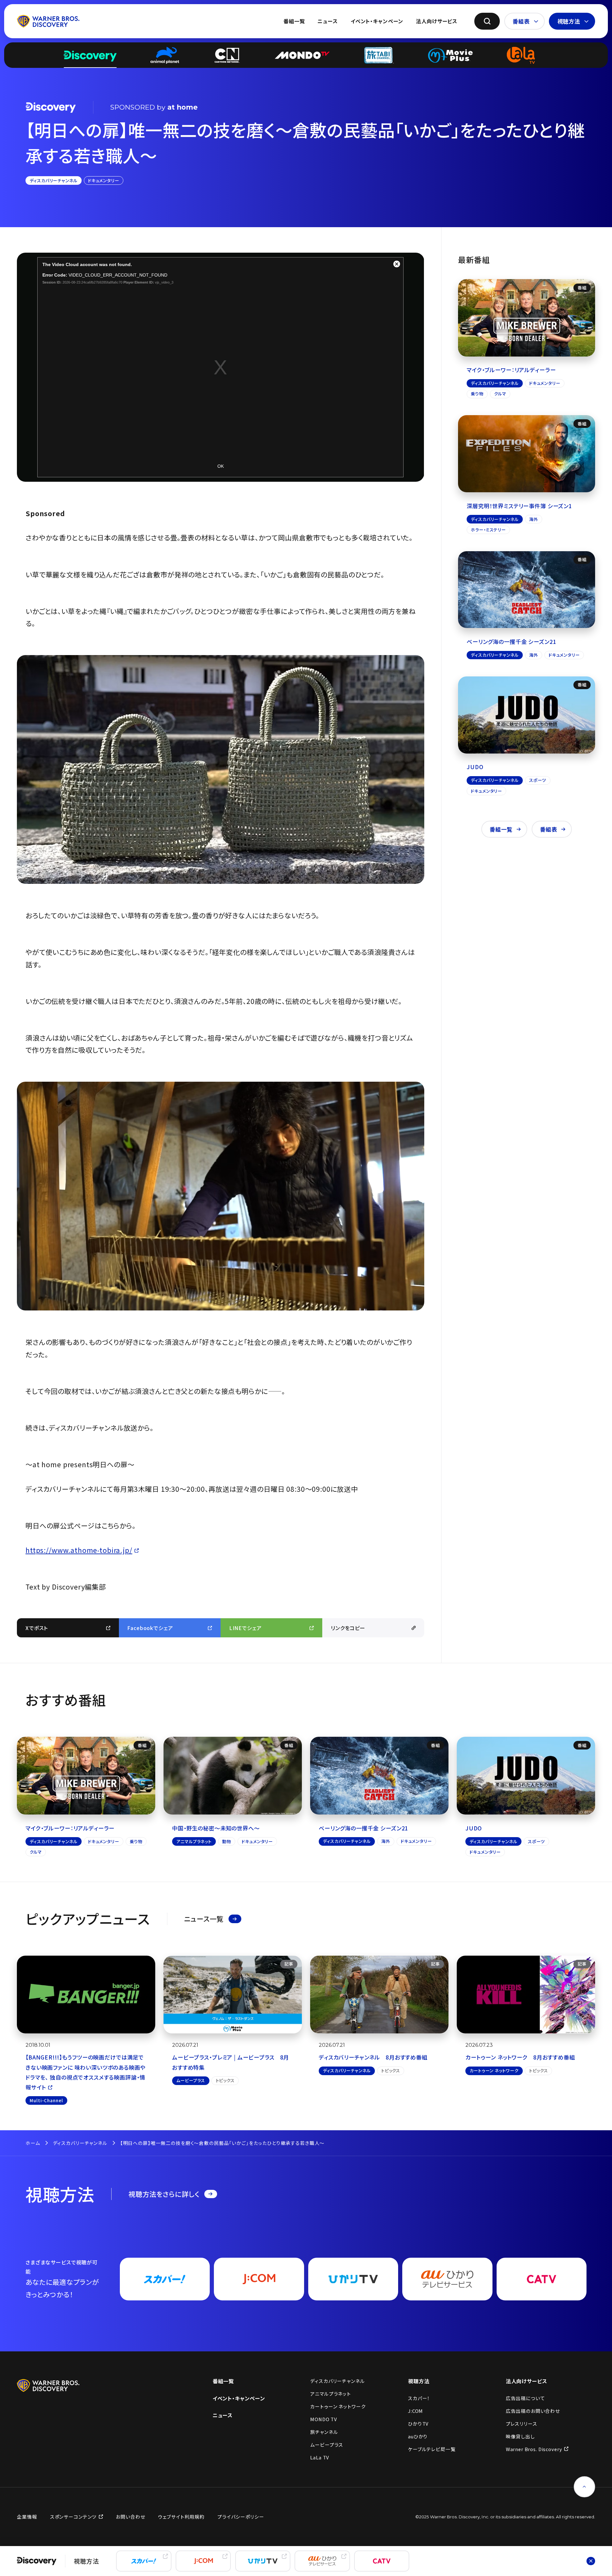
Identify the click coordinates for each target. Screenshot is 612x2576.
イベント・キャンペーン (377, 21)
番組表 (521, 21)
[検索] (487, 21)
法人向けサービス (437, 21)
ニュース (328, 21)
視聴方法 (569, 21)
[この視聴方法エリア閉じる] (591, 2561)
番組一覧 (294, 21)
